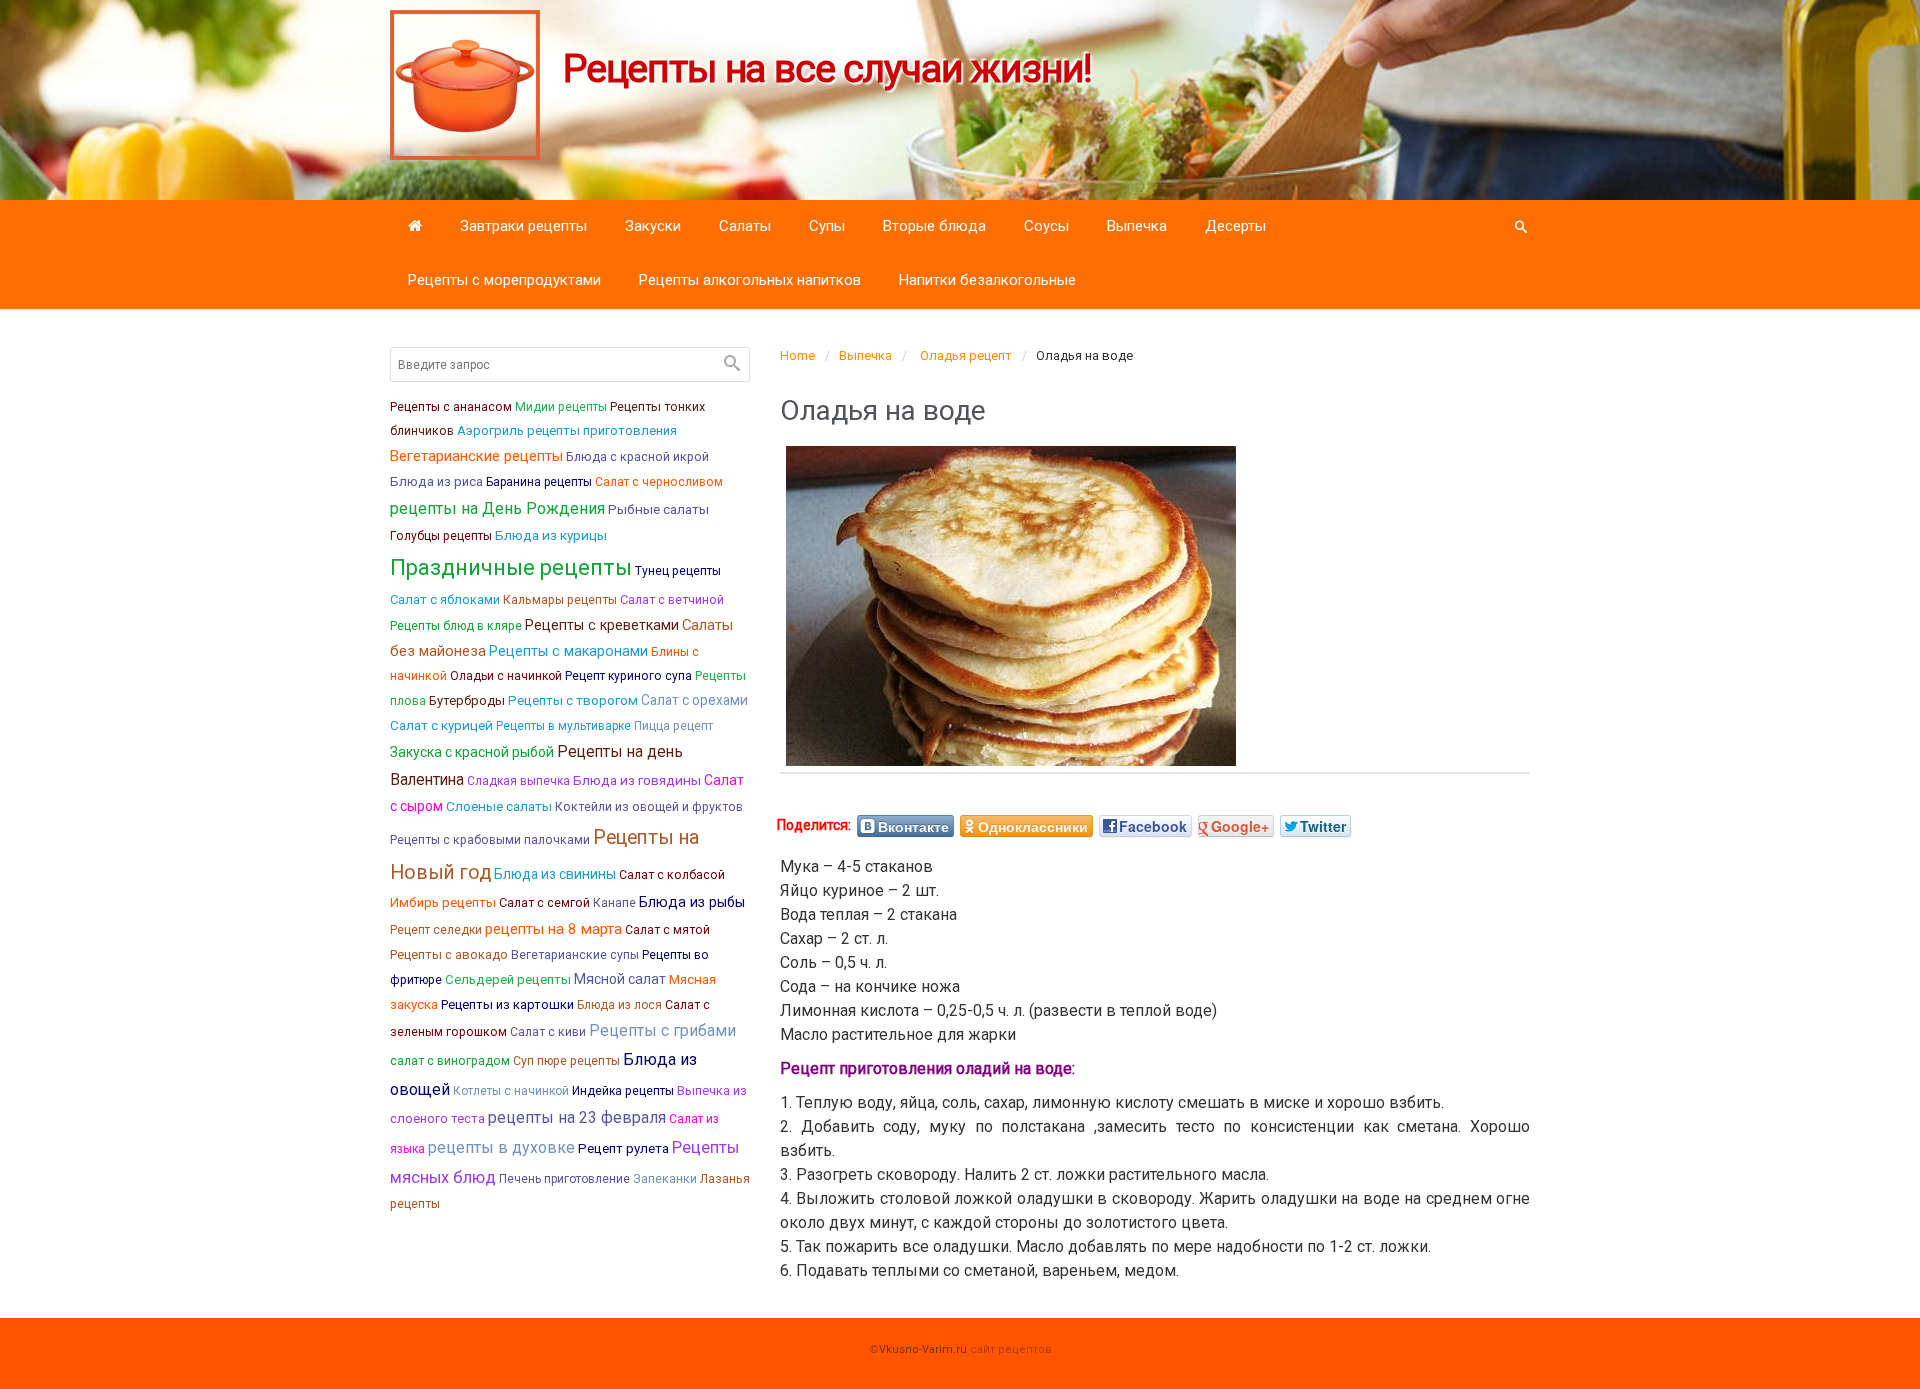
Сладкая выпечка (518, 781)
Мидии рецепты (561, 407)
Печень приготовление (564, 1179)
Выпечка (1137, 226)
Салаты (745, 226)
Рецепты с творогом (573, 700)
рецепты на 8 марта (553, 929)
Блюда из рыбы (692, 902)
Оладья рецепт (966, 355)
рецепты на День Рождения (497, 508)
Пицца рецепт (673, 726)
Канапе (614, 902)
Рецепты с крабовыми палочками (490, 839)
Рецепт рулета (623, 1148)
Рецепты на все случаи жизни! (827, 69)
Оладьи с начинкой (506, 676)
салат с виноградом (450, 1061)
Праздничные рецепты (511, 567)
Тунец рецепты (678, 571)
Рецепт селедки (436, 930)
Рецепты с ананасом (451, 407)
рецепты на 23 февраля (577, 1117)
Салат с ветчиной (672, 599)
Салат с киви (548, 1032)
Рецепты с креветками (602, 625)
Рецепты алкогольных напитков (750, 280)
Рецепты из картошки (507, 1004)
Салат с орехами (694, 700)
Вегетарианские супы (575, 955)
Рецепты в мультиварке (563, 726)
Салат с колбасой (672, 874)
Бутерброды (467, 700)
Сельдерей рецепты (508, 979)
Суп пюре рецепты (566, 1061)
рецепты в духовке (501, 1147)
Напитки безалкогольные (987, 280)
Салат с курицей (441, 725)
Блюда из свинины (555, 874)
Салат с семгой (544, 902)
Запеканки (665, 1178)
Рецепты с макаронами (568, 651)
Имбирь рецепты (443, 902)
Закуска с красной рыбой (472, 752)
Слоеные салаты (499, 806)
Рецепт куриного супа (628, 676)
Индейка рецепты (623, 1091)
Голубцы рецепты (441, 536)
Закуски (653, 226)
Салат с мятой (667, 930)
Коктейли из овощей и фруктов (649, 806)
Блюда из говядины (637, 780)
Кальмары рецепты (560, 599)
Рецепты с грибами (662, 1030)
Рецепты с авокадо (449, 954)
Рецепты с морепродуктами (504, 280)
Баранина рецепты (539, 482)
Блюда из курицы (551, 535)
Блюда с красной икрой (637, 456)
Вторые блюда (934, 226)
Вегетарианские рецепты (476, 456)
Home (797, 355)
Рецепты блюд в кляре (456, 626)
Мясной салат (620, 979)
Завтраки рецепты (523, 226)
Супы (827, 226)
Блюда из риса (436, 481)
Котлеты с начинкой (511, 1091)
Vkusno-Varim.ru (923, 1349)
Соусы (1046, 226)
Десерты (1235, 226)
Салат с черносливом (659, 482)
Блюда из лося (619, 1005)
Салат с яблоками (445, 599)
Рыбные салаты (658, 509)
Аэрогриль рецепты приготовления (567, 430)
